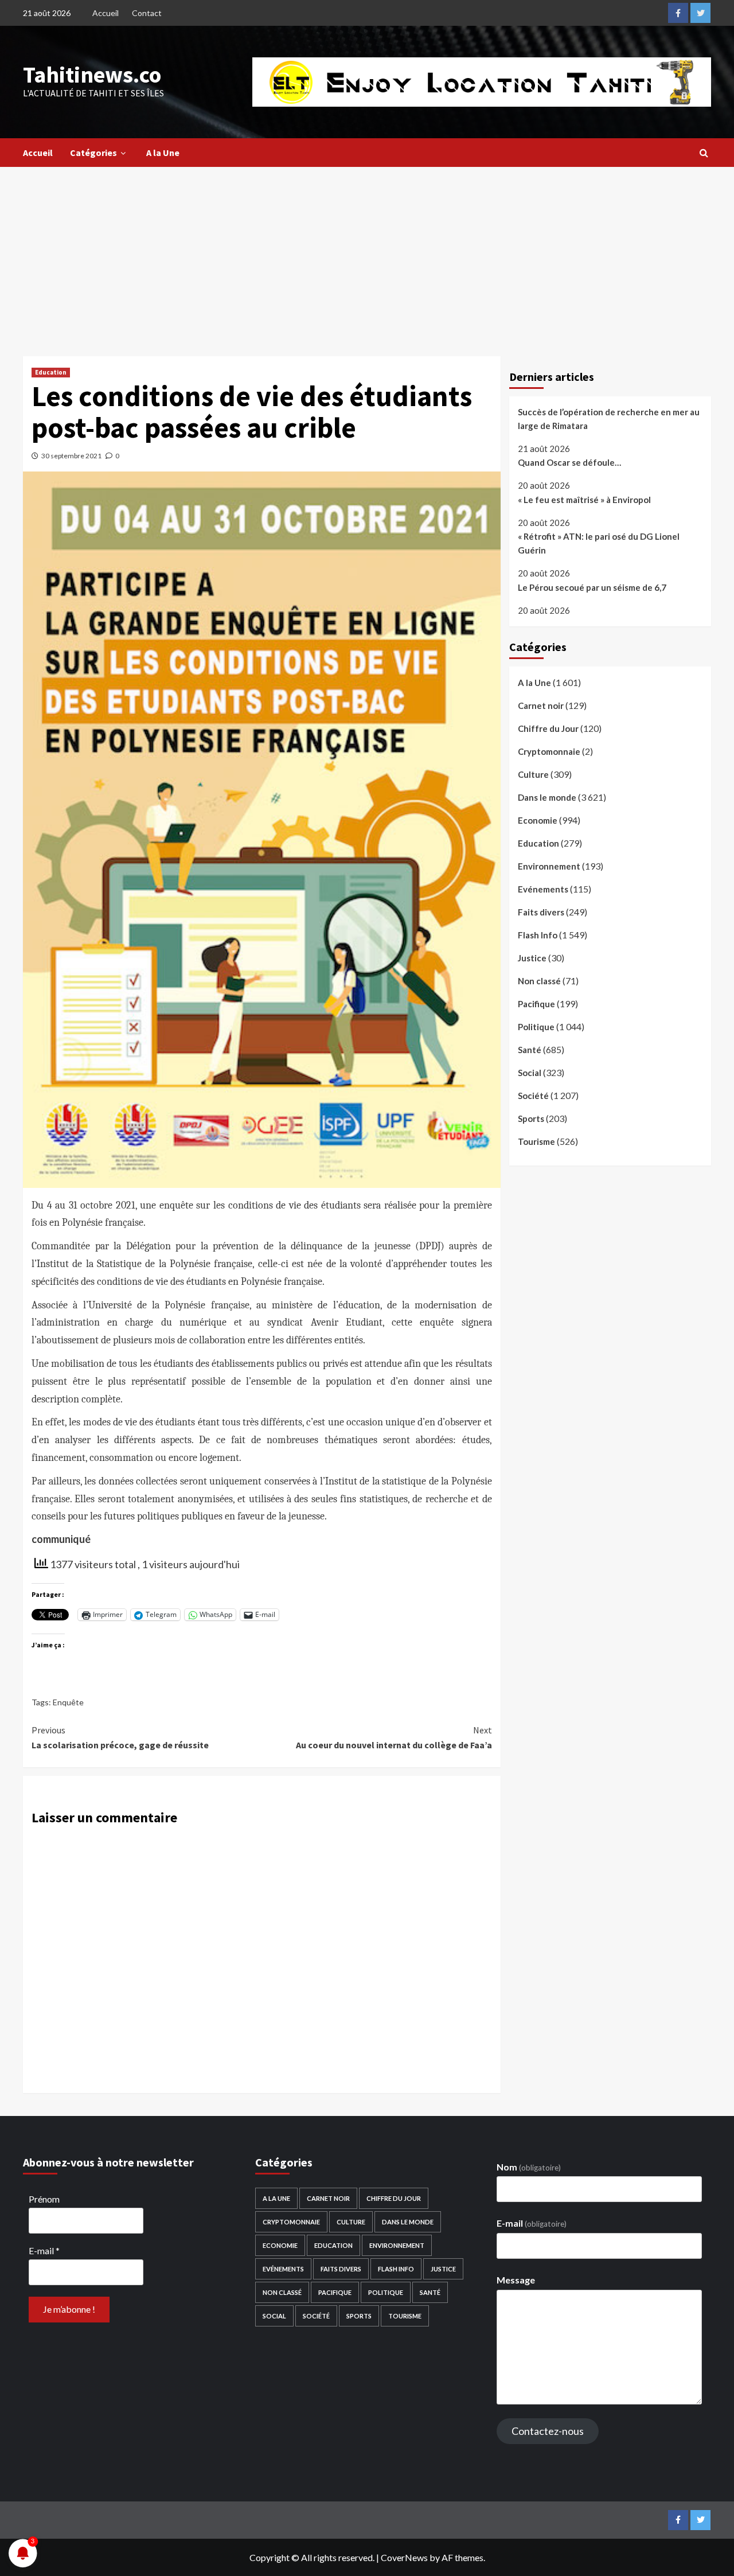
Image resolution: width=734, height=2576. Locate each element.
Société (533, 1096)
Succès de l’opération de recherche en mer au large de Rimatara (609, 419)
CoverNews (404, 2557)
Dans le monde (547, 797)
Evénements (543, 889)
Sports (531, 1119)
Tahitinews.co (92, 75)
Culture (533, 774)
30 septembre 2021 (71, 456)
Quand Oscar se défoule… (569, 463)
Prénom (44, 2199)
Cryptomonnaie (549, 751)
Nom (529, 2167)
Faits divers (541, 912)
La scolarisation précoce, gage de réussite (120, 1737)
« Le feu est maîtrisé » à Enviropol (584, 500)
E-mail (44, 2250)
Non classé (539, 981)
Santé (530, 1050)
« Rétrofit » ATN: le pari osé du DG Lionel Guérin (599, 544)
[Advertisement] (367, 253)
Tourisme (536, 1141)
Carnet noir (541, 706)
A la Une (163, 153)
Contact (147, 13)
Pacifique (536, 1004)
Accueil (106, 13)
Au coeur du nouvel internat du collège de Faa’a (394, 1737)
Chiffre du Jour (548, 728)
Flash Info (538, 935)
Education (51, 372)
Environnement (549, 866)
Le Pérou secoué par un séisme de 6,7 (592, 587)
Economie (538, 820)
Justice (532, 958)
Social (530, 1073)
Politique (536, 1027)
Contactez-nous (548, 2431)
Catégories (93, 153)
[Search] (704, 153)
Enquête (68, 1702)
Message (516, 2280)
